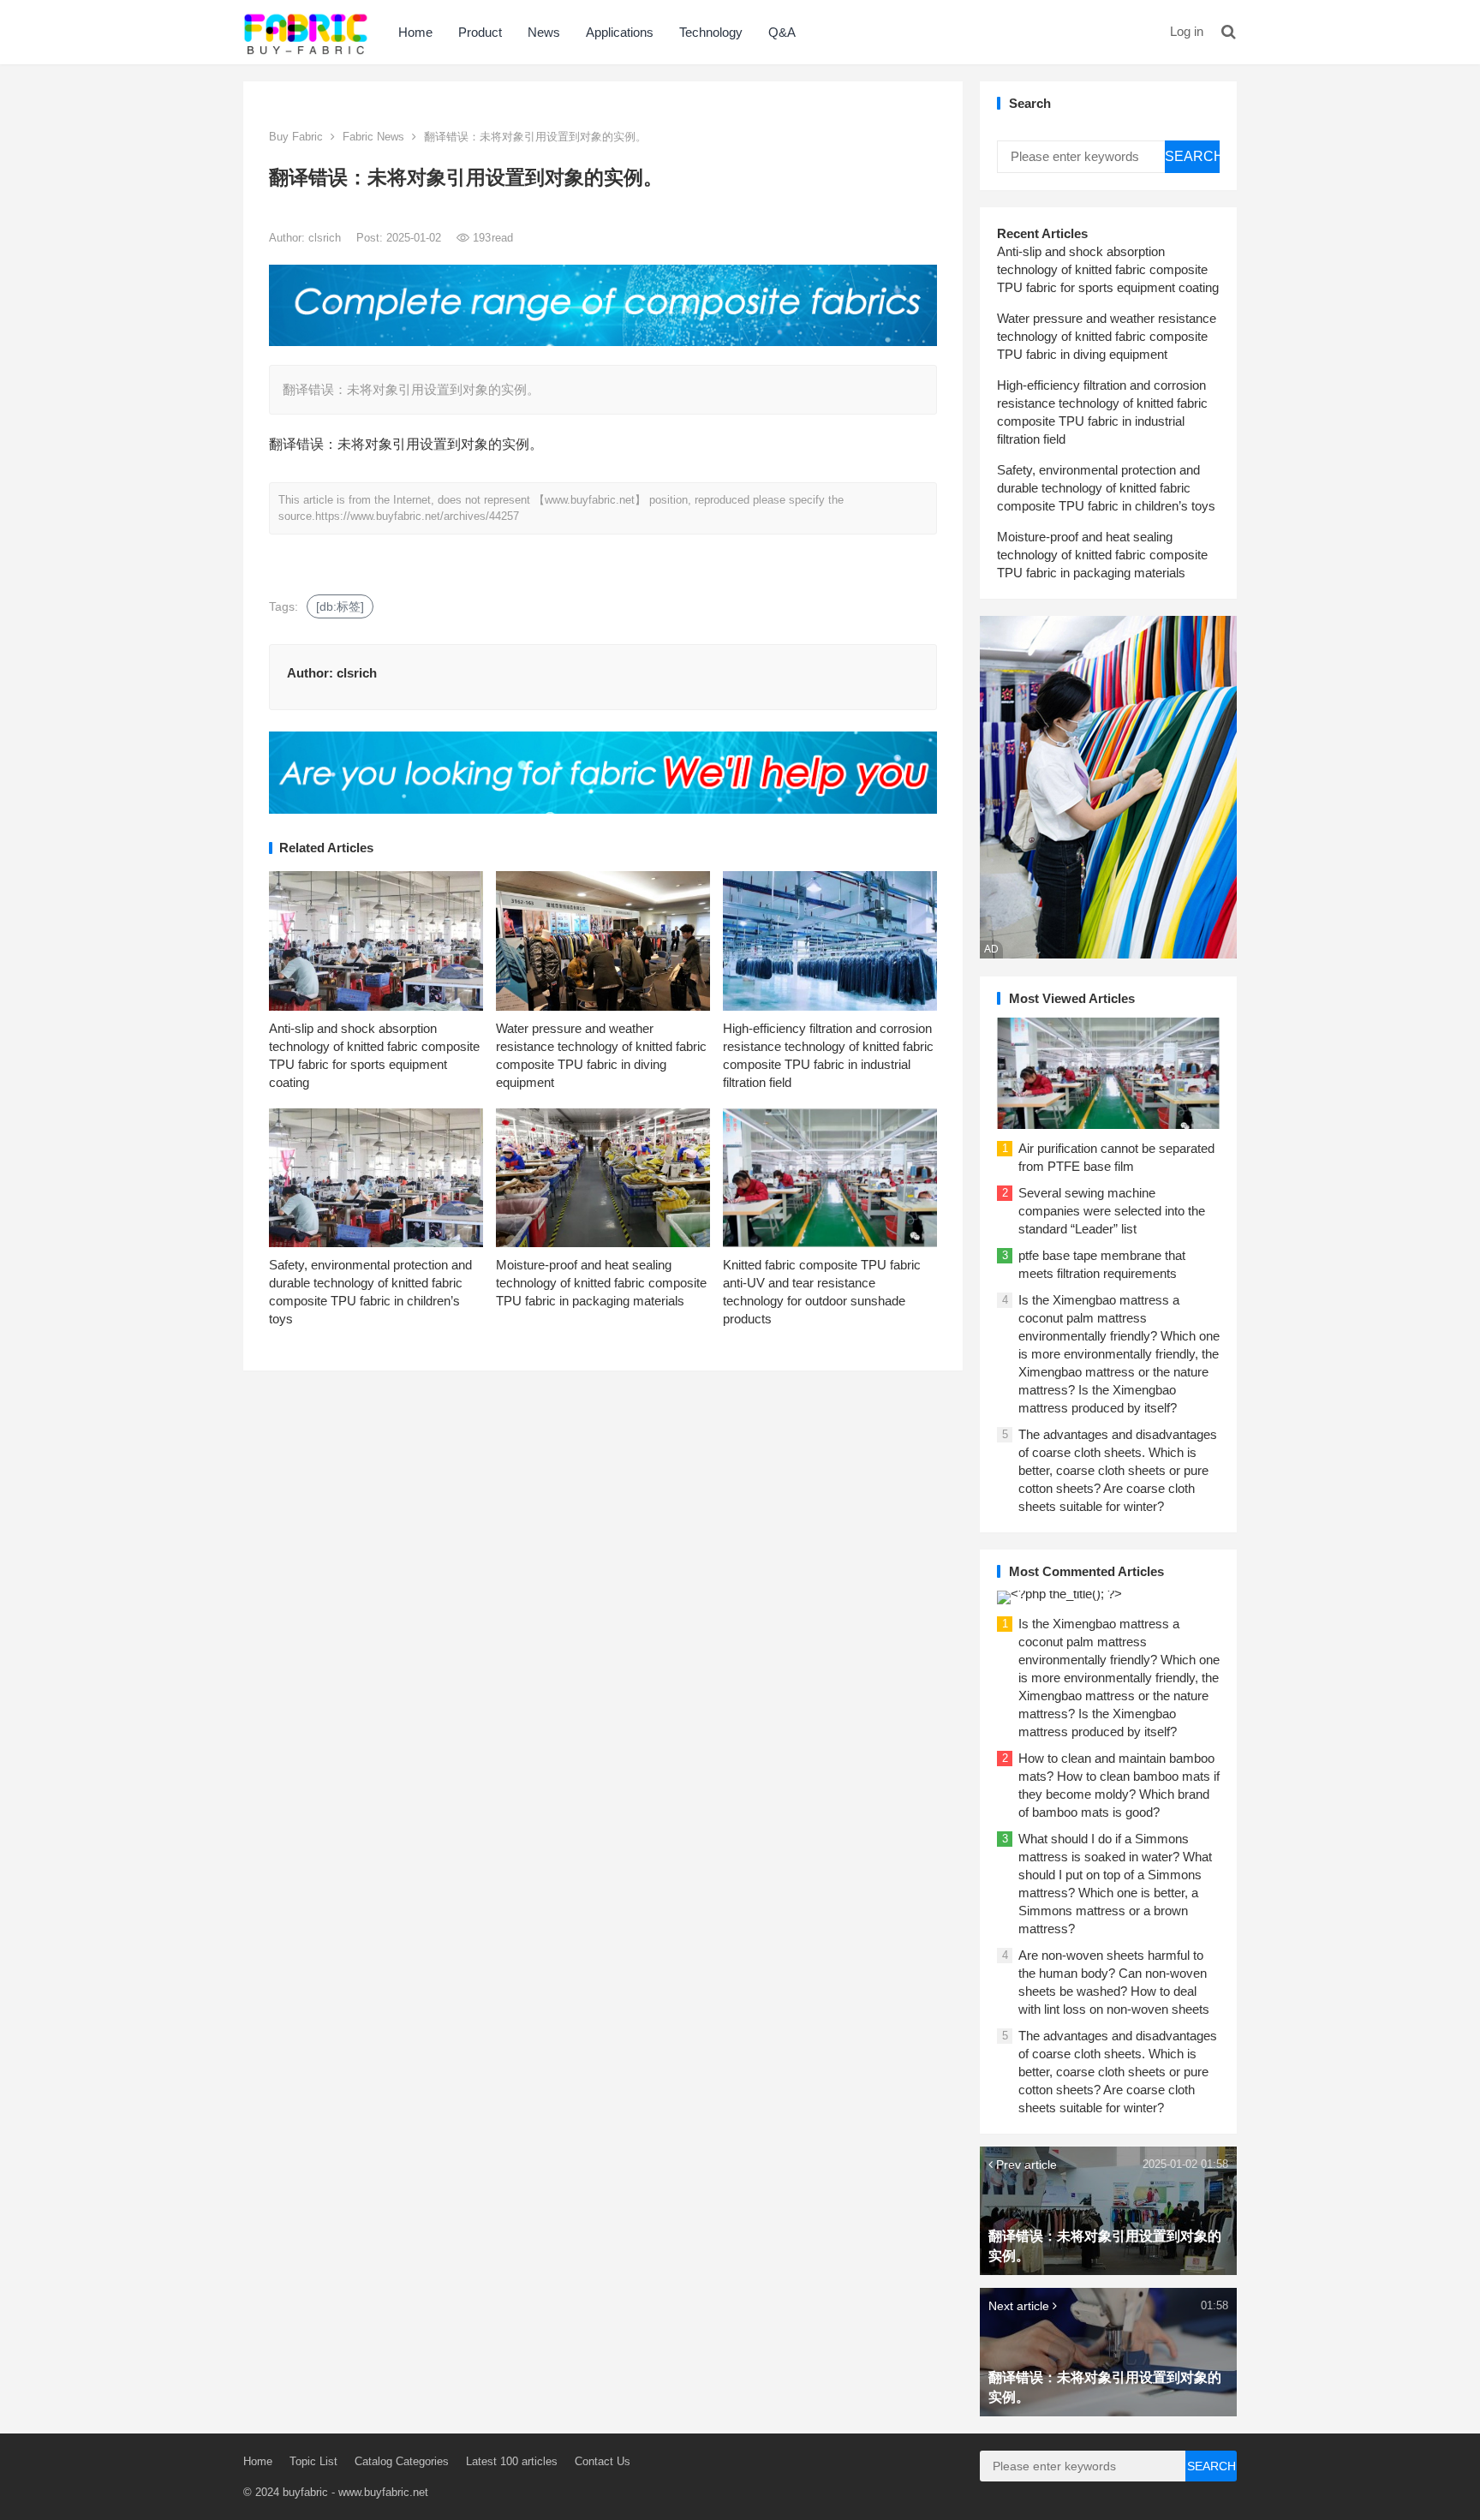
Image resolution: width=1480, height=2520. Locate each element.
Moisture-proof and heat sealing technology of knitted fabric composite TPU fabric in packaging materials (601, 1283)
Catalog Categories (402, 2461)
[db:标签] (340, 606)
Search (1192, 156)
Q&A (782, 32)
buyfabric (305, 2492)
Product (480, 32)
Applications (620, 32)
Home (415, 32)
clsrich (326, 238)
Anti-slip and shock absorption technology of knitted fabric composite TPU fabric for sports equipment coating (1108, 269)
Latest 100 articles (512, 2461)
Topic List (313, 2461)
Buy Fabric (296, 137)
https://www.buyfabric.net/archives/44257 (417, 516)
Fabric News (373, 137)
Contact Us (603, 2461)
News (544, 32)
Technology (711, 32)
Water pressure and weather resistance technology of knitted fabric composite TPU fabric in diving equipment (1107, 336)
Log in (1187, 31)
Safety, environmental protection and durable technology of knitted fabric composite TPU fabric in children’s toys (1106, 488)
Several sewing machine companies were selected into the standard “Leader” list (1112, 1211)
